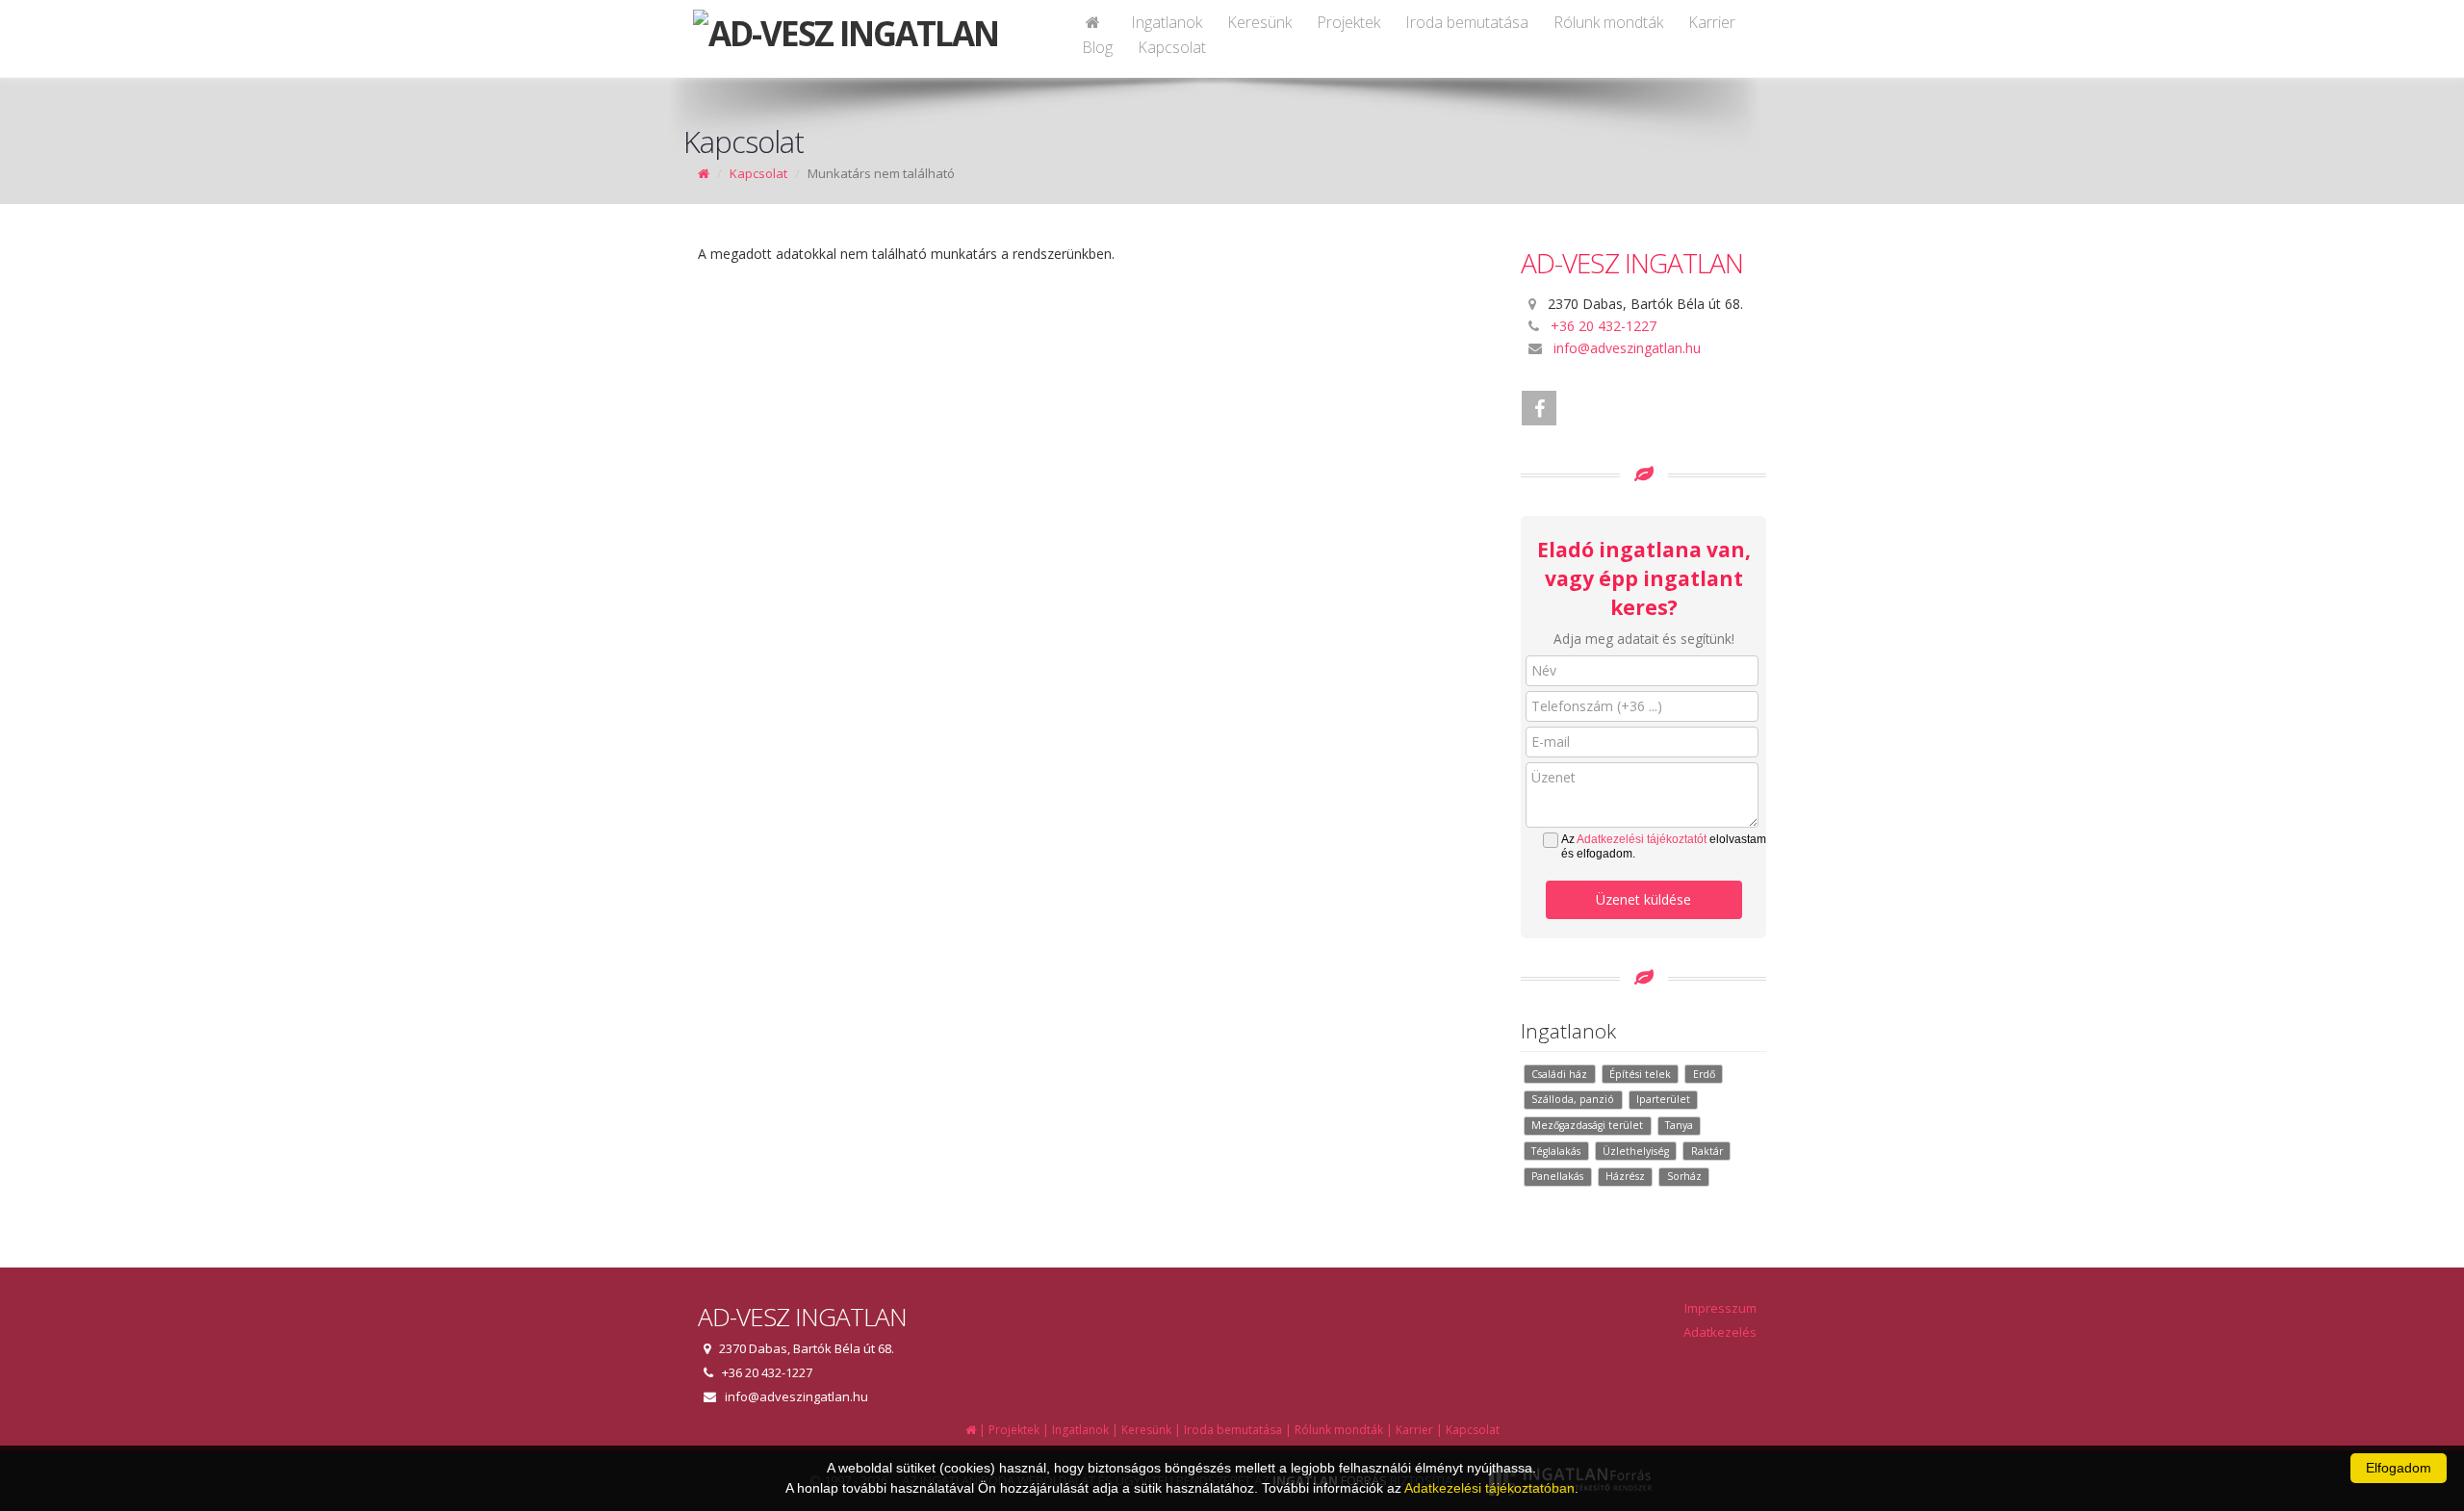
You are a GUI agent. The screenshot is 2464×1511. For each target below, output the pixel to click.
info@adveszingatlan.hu (1627, 348)
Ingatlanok (1167, 22)
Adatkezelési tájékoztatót (1642, 839)
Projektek (1348, 22)
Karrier (1712, 22)
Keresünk (1259, 22)
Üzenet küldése (1643, 899)
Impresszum (1720, 1308)
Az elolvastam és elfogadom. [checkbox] (1664, 846)
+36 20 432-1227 (1604, 326)
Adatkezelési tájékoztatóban (1489, 1488)
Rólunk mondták (1608, 22)
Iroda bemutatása (1467, 22)
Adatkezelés (1720, 1332)
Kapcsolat (1172, 47)
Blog (1097, 47)
